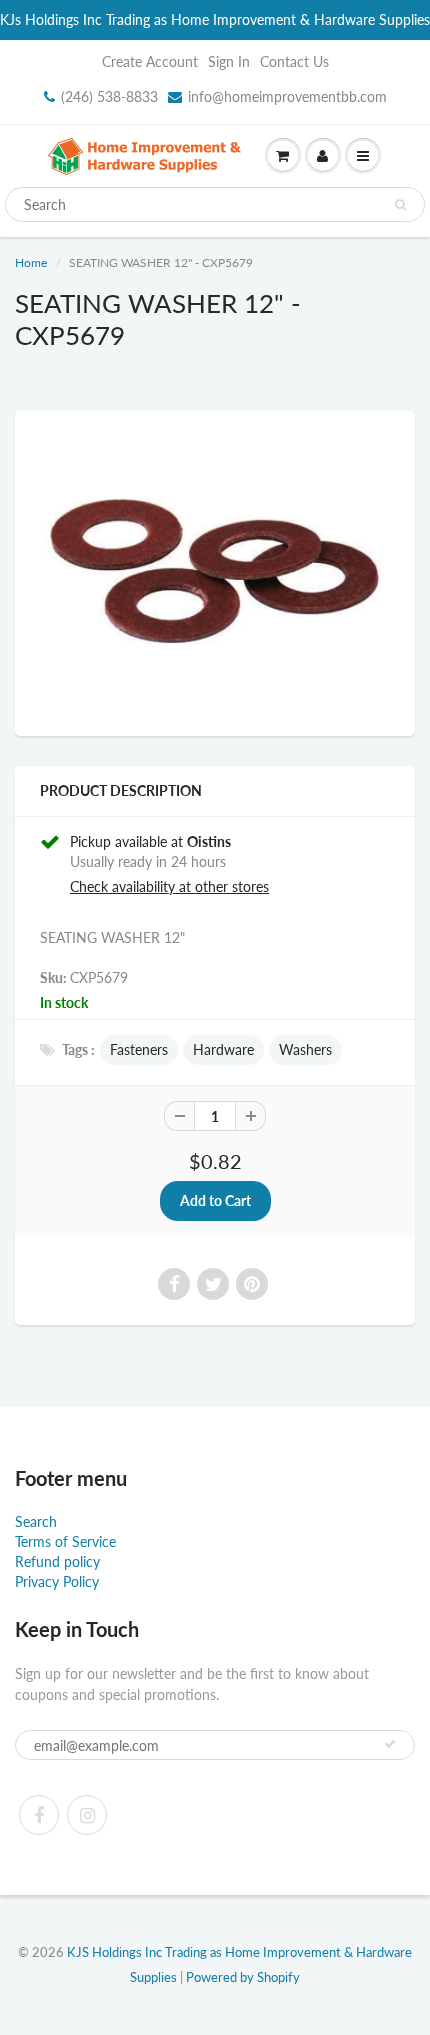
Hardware (223, 1049)
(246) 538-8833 (109, 96)
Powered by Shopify (243, 1977)
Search (36, 1521)
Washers (305, 1049)
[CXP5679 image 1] (215, 571)
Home (31, 262)
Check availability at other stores (169, 886)
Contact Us (294, 61)
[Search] (400, 205)
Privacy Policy (57, 1581)
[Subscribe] (390, 1744)
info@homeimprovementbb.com (287, 96)
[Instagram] (87, 1815)
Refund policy (57, 1561)
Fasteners (139, 1049)
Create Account (150, 61)
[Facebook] (39, 1815)
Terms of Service (65, 1541)
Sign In (229, 61)
